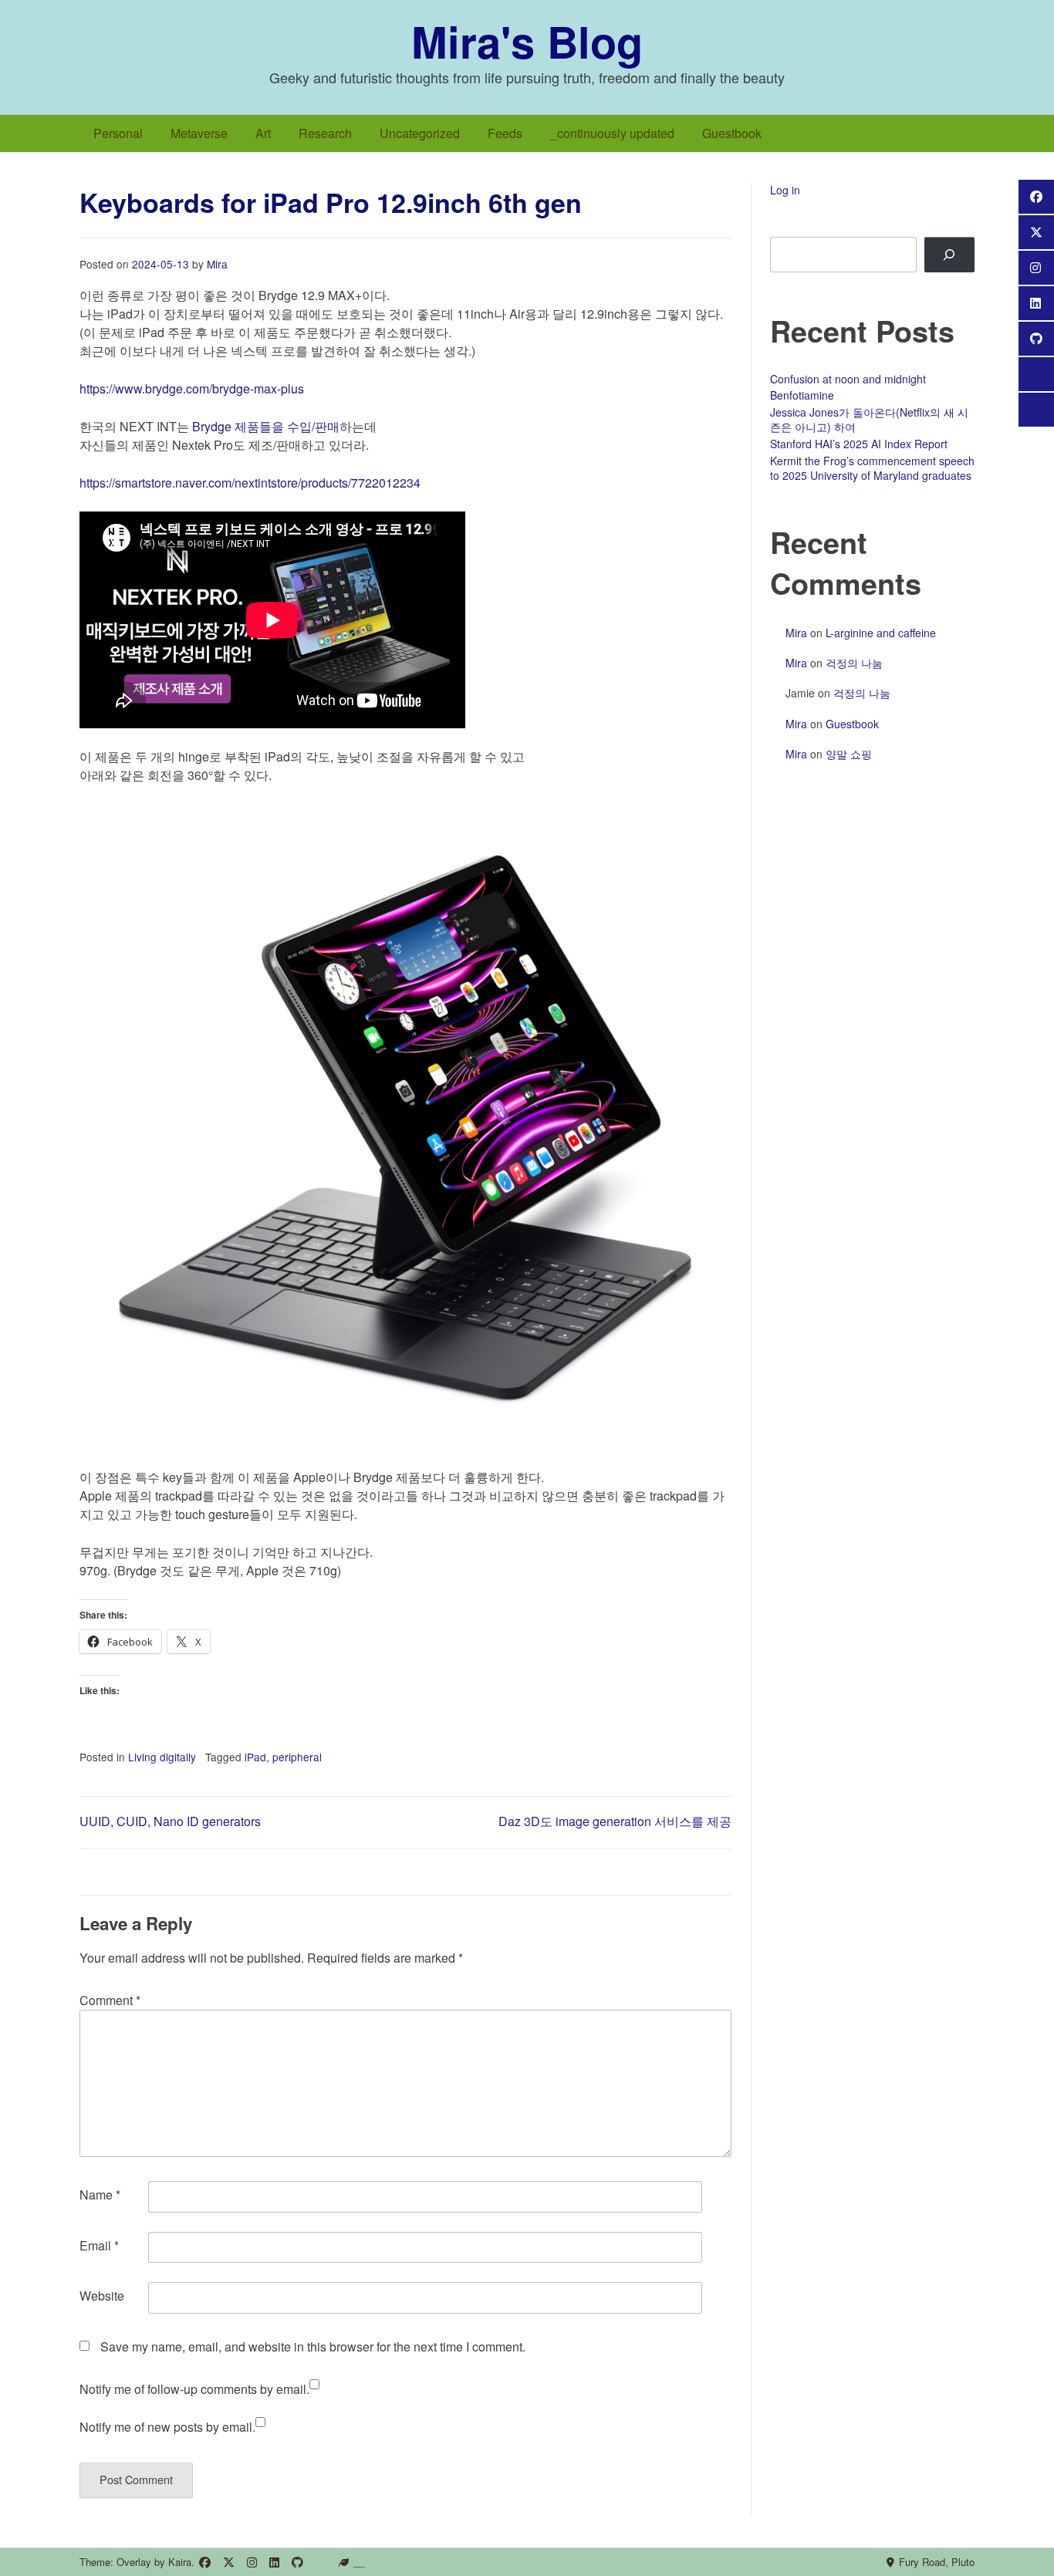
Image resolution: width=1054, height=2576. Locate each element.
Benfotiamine (802, 395)
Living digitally (162, 1757)
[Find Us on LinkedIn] (274, 2562)
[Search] (949, 255)
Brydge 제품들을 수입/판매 (266, 426)
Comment (110, 2000)
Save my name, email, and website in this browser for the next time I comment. (313, 2346)
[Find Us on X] (229, 2562)
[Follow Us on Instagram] (252, 2562)
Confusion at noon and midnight (848, 379)
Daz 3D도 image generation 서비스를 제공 (615, 1821)
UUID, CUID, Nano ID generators (170, 1821)
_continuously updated (612, 133)
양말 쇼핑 (849, 754)
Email (99, 2245)
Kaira (180, 2562)
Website (102, 2296)
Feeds (505, 133)
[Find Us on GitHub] (297, 2562)
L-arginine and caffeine (881, 633)
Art (263, 133)
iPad (255, 1757)
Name (100, 2194)
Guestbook (732, 133)
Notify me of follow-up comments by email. (194, 2389)
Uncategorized (420, 133)
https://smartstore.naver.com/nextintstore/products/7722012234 (250, 483)
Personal (118, 133)
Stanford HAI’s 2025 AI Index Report (859, 444)
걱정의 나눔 (854, 663)
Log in (785, 190)
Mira (217, 264)
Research (325, 133)
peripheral (297, 1757)
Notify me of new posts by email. (167, 2427)
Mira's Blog (527, 41)
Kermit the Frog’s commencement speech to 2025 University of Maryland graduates (872, 468)
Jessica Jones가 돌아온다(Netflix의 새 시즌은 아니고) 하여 (869, 420)
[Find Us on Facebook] (205, 2562)
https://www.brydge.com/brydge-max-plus (192, 388)
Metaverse (199, 133)
